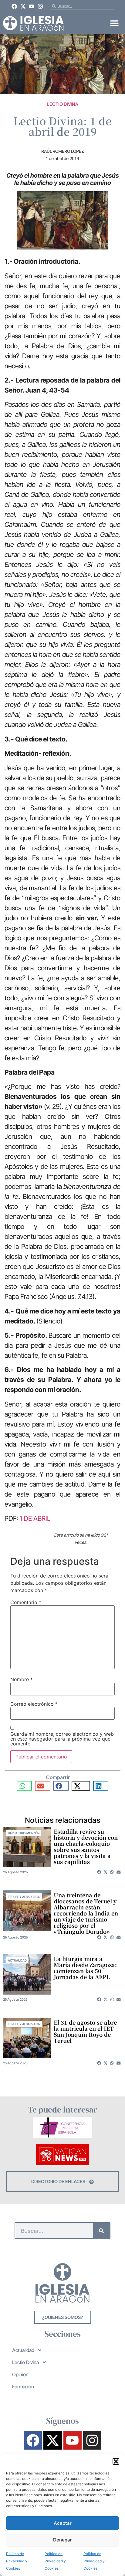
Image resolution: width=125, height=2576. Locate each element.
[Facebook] (14, 6)
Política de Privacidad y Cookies (17, 2561)
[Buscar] (101, 2231)
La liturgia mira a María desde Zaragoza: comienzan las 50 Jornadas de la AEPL (85, 1968)
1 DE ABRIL (35, 1518)
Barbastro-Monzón (24, 1833)
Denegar (62, 2540)
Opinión (20, 2374)
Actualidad (17, 1960)
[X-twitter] (23, 6)
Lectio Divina (63, 104)
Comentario (26, 1602)
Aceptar (63, 2523)
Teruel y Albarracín (24, 1897)
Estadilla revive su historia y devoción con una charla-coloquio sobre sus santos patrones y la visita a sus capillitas (86, 1846)
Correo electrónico (34, 1704)
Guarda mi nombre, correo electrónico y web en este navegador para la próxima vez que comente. (62, 1739)
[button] (116, 2461)
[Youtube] (32, 6)
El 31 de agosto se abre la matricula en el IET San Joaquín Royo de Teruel (85, 2031)
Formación (23, 2387)
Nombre (22, 1679)
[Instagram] (40, 6)
